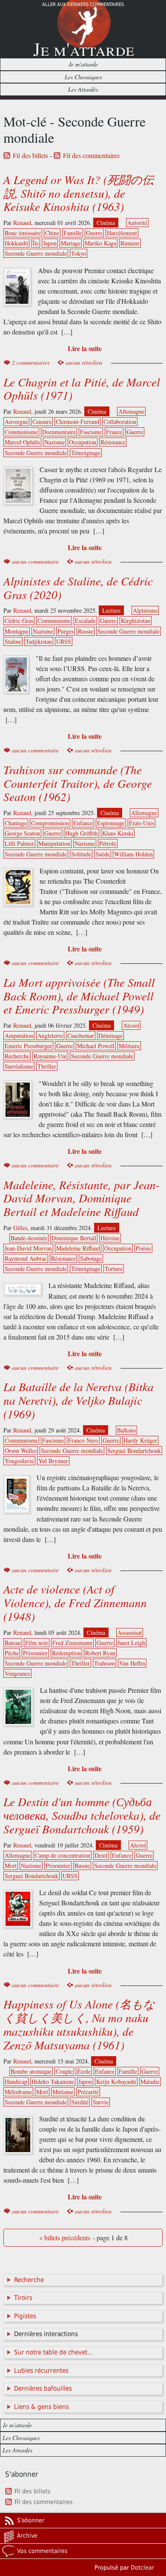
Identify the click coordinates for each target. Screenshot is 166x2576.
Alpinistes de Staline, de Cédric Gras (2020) (78, 588)
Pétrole (108, 843)
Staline (13, 641)
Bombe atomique (31, 2071)
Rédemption (66, 1653)
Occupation (83, 442)
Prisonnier (35, 1653)
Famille (73, 233)
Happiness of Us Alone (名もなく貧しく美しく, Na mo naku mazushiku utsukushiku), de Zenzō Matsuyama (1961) (79, 2024)
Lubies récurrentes (41, 2371)
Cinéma (106, 223)
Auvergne (16, 422)
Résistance (113, 442)
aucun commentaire (35, 561)
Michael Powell (96, 1046)
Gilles (20, 1228)
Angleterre (50, 1036)
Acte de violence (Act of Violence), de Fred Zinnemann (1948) (75, 1602)
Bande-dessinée (29, 1238)
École (84, 2071)
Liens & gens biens (41, 2407)
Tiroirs (23, 2298)
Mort (11, 1866)
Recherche (17, 1056)
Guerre (94, 233)
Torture (114, 1269)
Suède (103, 854)
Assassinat (130, 1632)
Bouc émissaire (23, 233)
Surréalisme (19, 1066)
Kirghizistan (136, 621)
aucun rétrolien (84, 362)
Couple (64, 2071)
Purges (66, 631)
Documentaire (59, 432)
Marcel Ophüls (22, 442)
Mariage (71, 243)
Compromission (50, 823)
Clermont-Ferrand (77, 422)
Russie (86, 631)
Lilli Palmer (19, 843)
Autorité (137, 223)
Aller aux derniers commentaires (83, 4)
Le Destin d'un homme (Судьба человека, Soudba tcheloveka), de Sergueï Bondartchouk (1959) (82, 1815)
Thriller (47, 1066)
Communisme (21, 432)
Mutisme (63, 2092)
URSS (64, 641)
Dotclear (142, 2567)
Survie (101, 2102)
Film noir (37, 1643)
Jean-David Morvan (28, 1248)
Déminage (110, 1036)
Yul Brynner (53, 1461)
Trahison (104, 1663)
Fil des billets (30, 156)
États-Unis (142, 823)
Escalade (85, 621)
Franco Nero (83, 1440)
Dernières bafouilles (43, 2389)
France (114, 432)
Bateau (13, 1643)
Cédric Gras (19, 621)
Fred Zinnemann (72, 1643)
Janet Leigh (131, 1643)
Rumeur (130, 243)
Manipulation (54, 843)
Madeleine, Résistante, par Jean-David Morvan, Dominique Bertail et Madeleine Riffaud (82, 1198)
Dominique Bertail (74, 1238)
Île (36, 243)
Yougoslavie (19, 1461)
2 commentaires (31, 362)
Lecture (111, 610)
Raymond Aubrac (26, 1258)
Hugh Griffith (82, 833)
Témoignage (86, 453)
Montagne (17, 631)
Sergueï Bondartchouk (134, 1451)
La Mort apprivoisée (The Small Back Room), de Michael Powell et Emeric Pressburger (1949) (79, 996)
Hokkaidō (16, 243)
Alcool (131, 1025)
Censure (42, 422)
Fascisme (91, 432)
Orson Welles (21, 1451)
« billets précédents (65, 2238)
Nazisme (54, 442)
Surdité (80, 2102)
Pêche (12, 1653)
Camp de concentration (63, 1855)
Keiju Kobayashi (116, 2082)
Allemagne (131, 411)
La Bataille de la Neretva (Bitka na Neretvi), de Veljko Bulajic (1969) (79, 1400)
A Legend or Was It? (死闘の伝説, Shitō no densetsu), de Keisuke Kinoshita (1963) (79, 193)
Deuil (101, 1855)
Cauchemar (81, 1036)
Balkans (126, 1430)
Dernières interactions (46, 2334)
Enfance (83, 823)
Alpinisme (145, 610)
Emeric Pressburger (28, 1046)
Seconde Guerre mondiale (36, 253)
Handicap (16, 2082)
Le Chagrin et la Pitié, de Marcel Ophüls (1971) (82, 389)
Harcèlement (122, 233)
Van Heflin (132, 1663)
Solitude (81, 854)
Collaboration (120, 422)
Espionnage (111, 823)
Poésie (143, 1248)
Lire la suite (85, 348)
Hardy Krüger (140, 1440)
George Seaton (22, 833)
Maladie (150, 2082)
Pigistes (25, 2316)
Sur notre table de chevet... (53, 2352)
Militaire (129, 1046)
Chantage (16, 823)
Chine (52, 233)
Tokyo (79, 253)
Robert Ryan (100, 1653)
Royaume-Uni (50, 1056)
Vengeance (17, 1673)
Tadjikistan (39, 641)
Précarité (88, 2092)
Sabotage (91, 1258)
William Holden (133, 854)
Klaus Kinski (118, 833)
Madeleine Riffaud (78, 1248)
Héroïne (110, 1238)
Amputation (19, 1036)
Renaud (22, 223)
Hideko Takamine (53, 2082)
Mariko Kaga (100, 243)
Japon (50, 243)
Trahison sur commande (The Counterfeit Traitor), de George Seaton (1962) (78, 783)
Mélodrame (18, 2092)
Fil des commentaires (91, 156)
